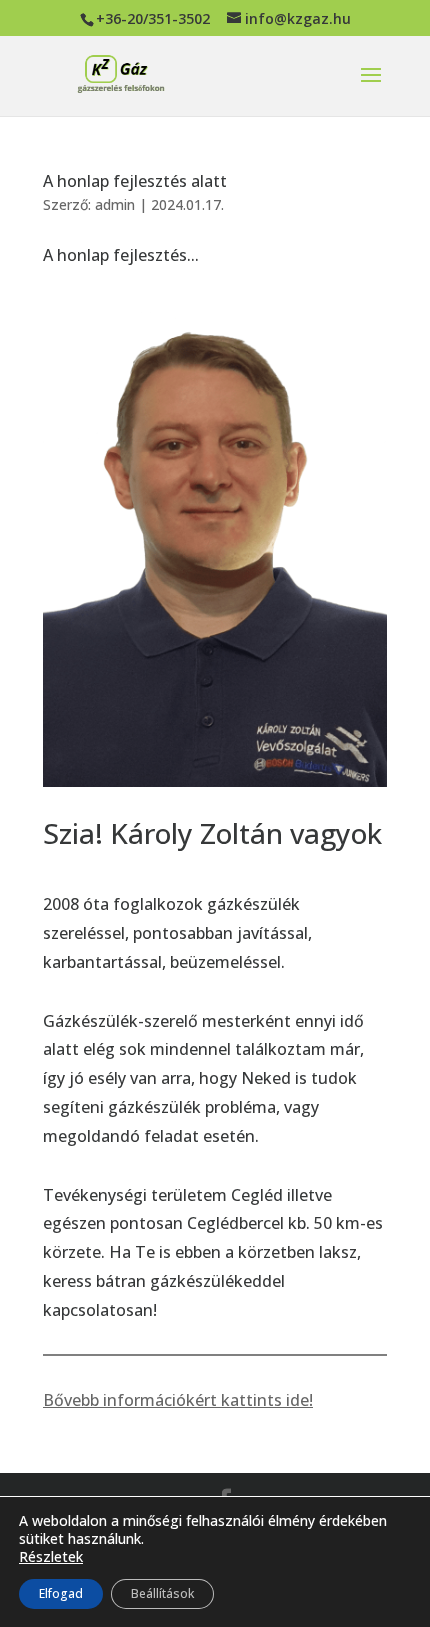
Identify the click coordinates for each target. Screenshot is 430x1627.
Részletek (51, 1557)
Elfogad (61, 1593)
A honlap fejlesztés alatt (135, 181)
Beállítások (162, 1593)
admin (115, 204)
